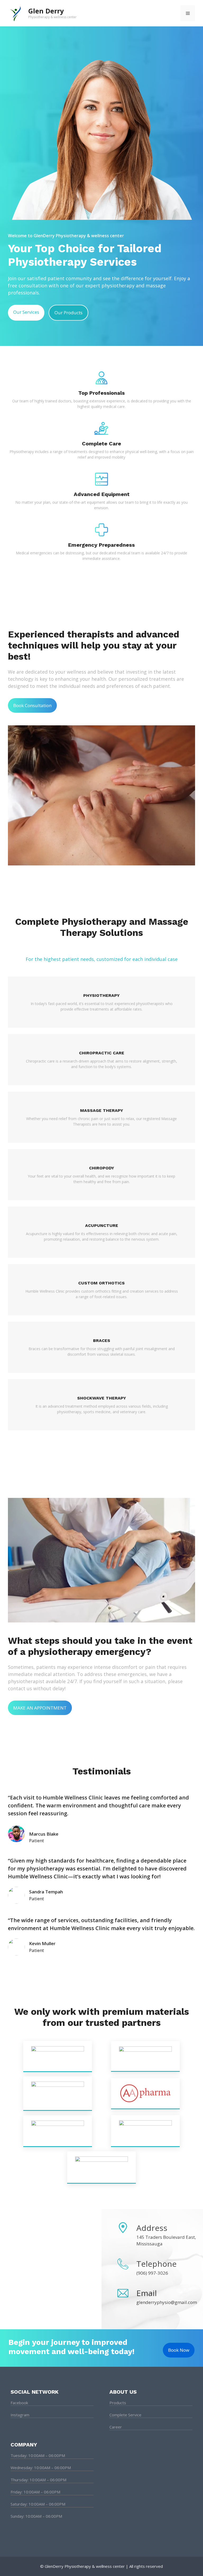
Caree (115, 2427)
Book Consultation (32, 705)
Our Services (26, 312)
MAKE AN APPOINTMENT (40, 1708)
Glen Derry (46, 11)
